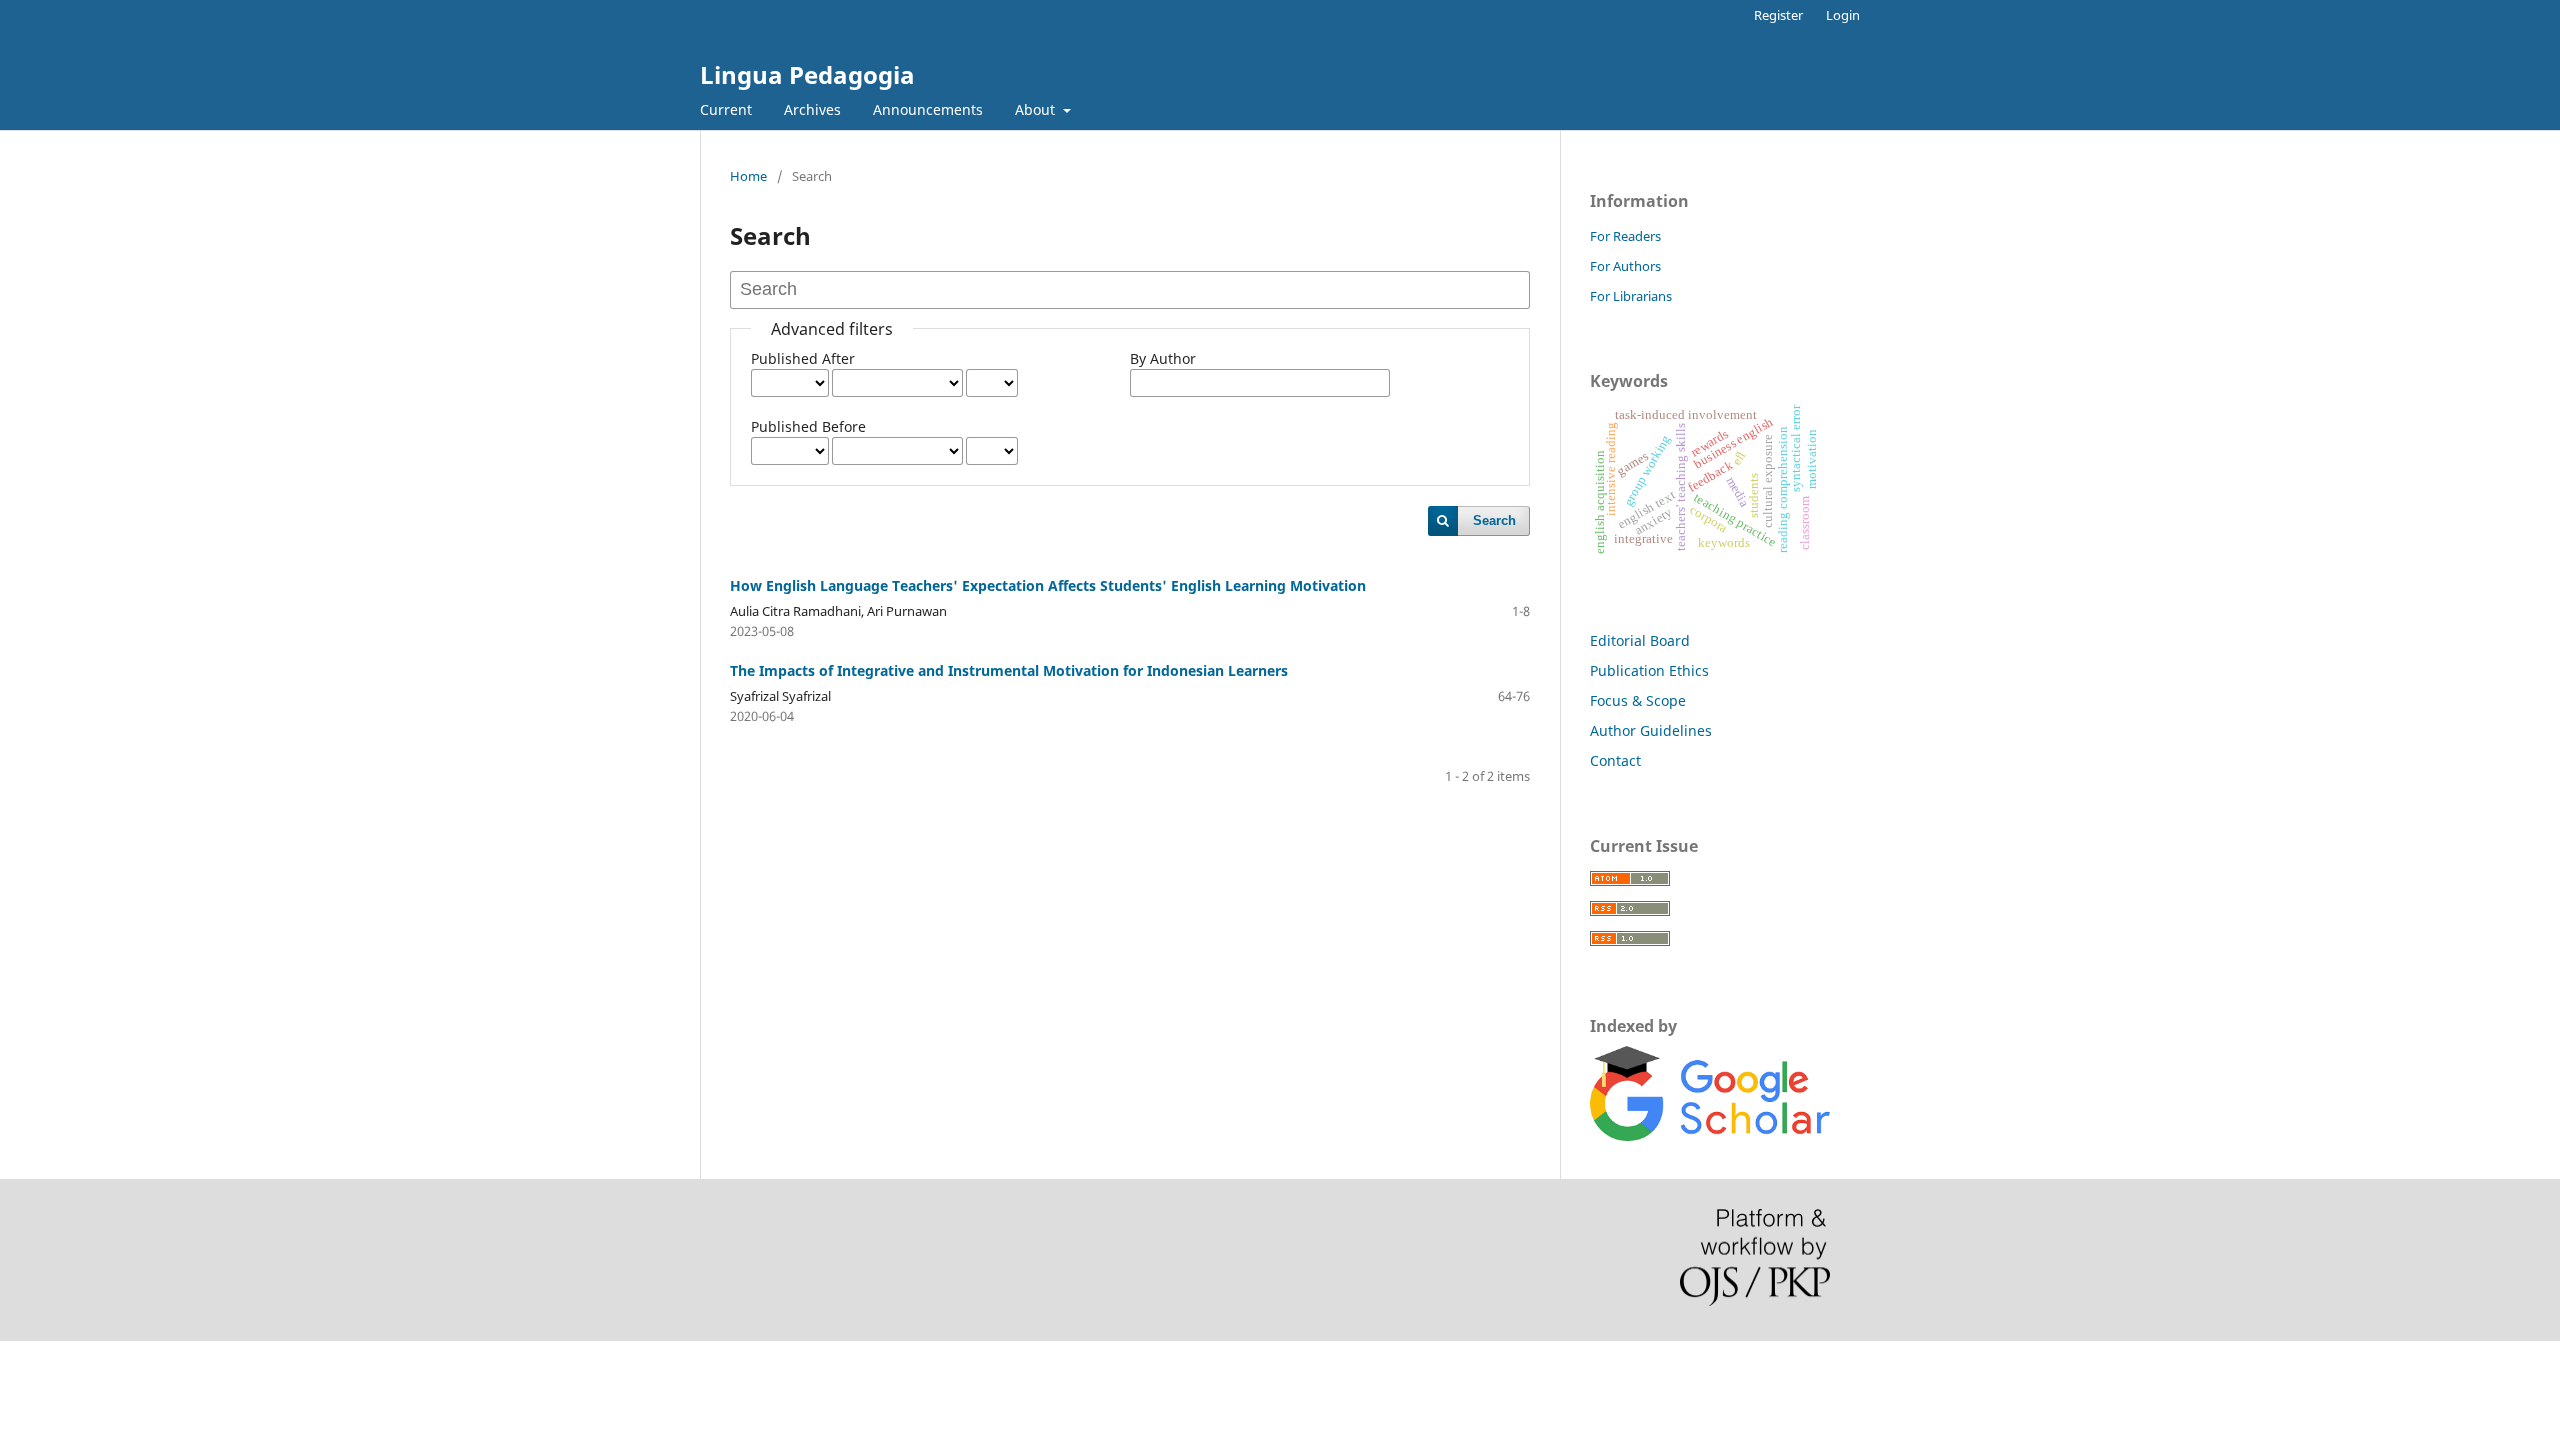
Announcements (928, 109)
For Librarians (1631, 296)
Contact (1615, 760)
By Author (1163, 358)
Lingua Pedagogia (807, 74)
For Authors (1625, 266)
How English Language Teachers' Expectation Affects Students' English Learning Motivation (1048, 585)
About (1037, 109)
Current (726, 109)
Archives (812, 109)
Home (748, 176)
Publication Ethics (1649, 670)
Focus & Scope (1638, 700)
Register (1778, 15)
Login (1843, 15)
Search (1494, 520)
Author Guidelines (1651, 730)
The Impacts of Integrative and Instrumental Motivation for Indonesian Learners (1009, 670)
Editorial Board (1640, 640)
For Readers (1625, 236)
